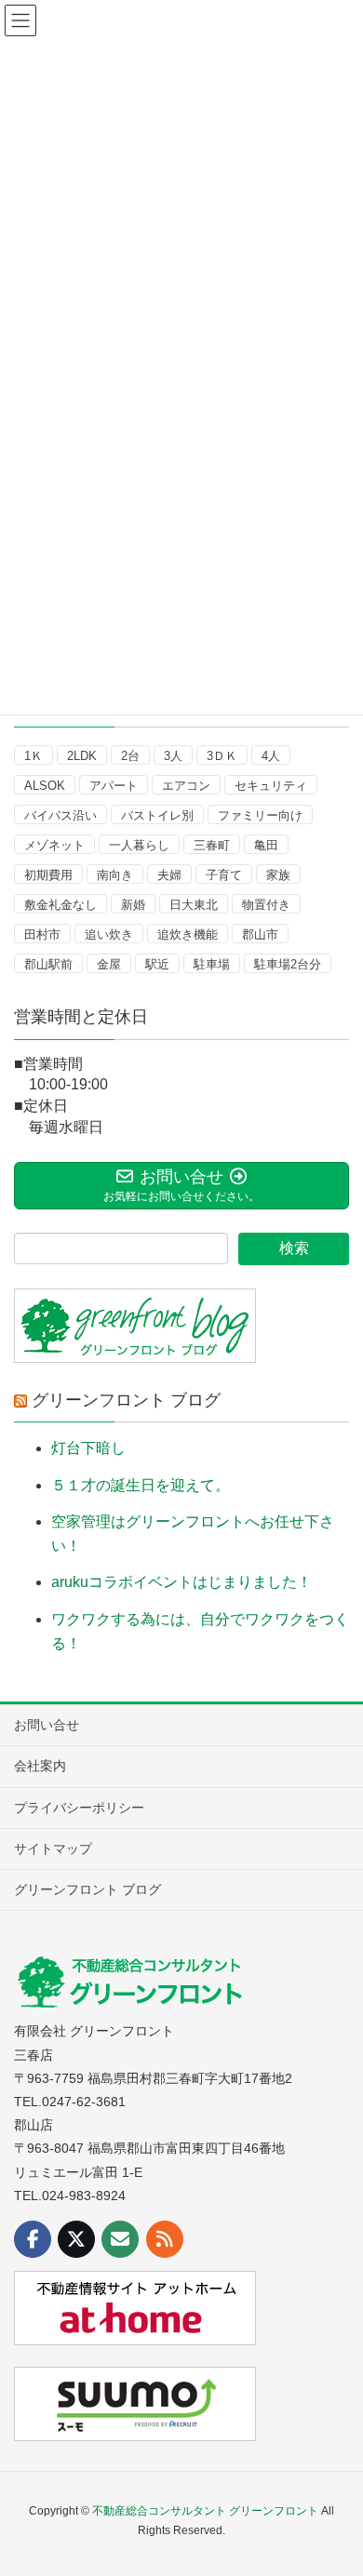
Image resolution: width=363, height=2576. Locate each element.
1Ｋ (34, 756)
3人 (173, 756)
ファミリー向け (260, 815)
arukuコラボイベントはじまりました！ (181, 1582)
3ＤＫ (222, 756)
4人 (271, 756)
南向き (115, 875)
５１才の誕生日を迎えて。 (141, 1485)
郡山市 (260, 934)
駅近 (157, 964)
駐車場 (212, 964)
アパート (114, 786)
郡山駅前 (48, 964)
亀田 (266, 845)
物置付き (266, 905)
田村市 (42, 934)
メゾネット (54, 845)
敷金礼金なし (60, 905)
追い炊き (109, 934)
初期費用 (48, 875)
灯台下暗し (88, 1448)
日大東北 (194, 905)
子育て (224, 875)
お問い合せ (47, 1725)
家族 (278, 875)
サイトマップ (53, 1849)
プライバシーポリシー (79, 1808)
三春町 (212, 845)
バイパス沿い (60, 815)
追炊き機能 (188, 934)
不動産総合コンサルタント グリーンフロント (205, 2511)
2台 (130, 756)
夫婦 (169, 875)
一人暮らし (139, 845)
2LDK (82, 756)
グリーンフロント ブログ (126, 1400)
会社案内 (40, 1766)
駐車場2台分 (288, 964)
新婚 (133, 905)
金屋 (109, 964)
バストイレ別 (157, 815)
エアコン (186, 786)
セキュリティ (271, 786)
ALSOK (45, 786)
